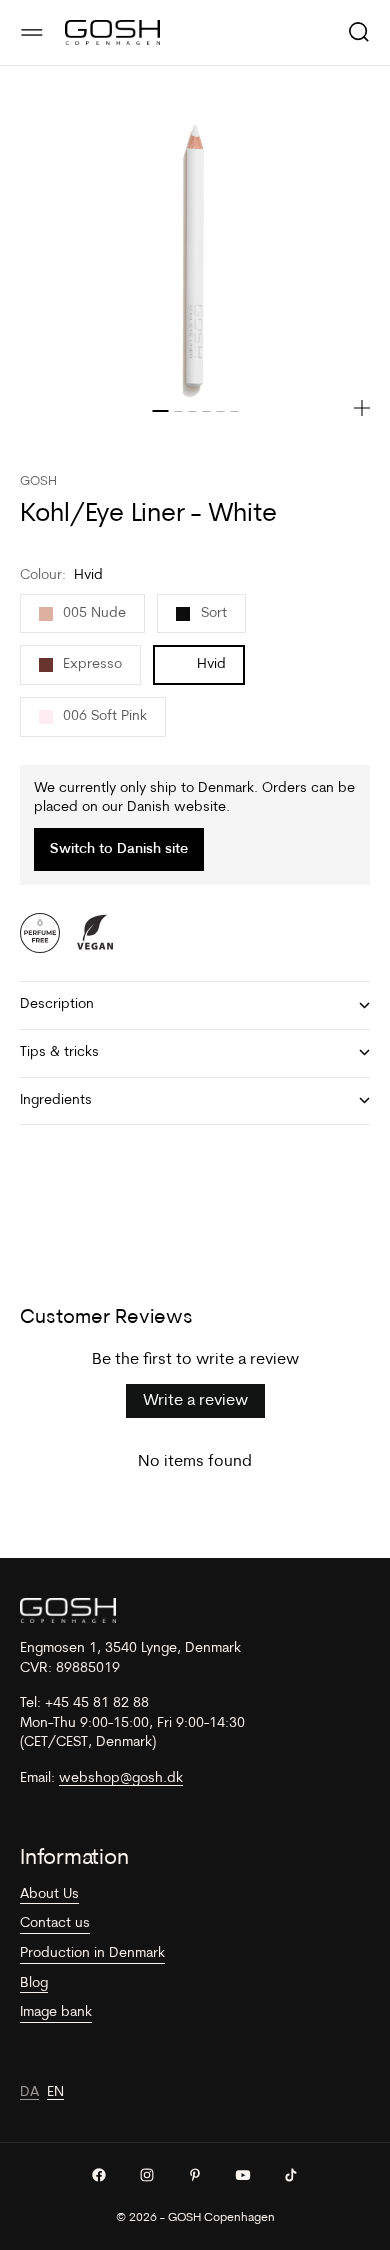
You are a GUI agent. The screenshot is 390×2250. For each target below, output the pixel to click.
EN (55, 2092)
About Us (49, 1894)
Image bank (56, 2012)
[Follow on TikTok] (291, 2175)
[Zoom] (362, 408)
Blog (34, 1983)
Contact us (55, 1923)
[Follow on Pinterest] (195, 2175)
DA (29, 2092)
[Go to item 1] (160, 411)
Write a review (195, 1401)
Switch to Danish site (119, 849)
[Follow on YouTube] (243, 2175)
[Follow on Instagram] (147, 2175)
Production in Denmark (92, 1953)
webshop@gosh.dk (121, 1778)
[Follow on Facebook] (99, 2175)
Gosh (38, 481)
